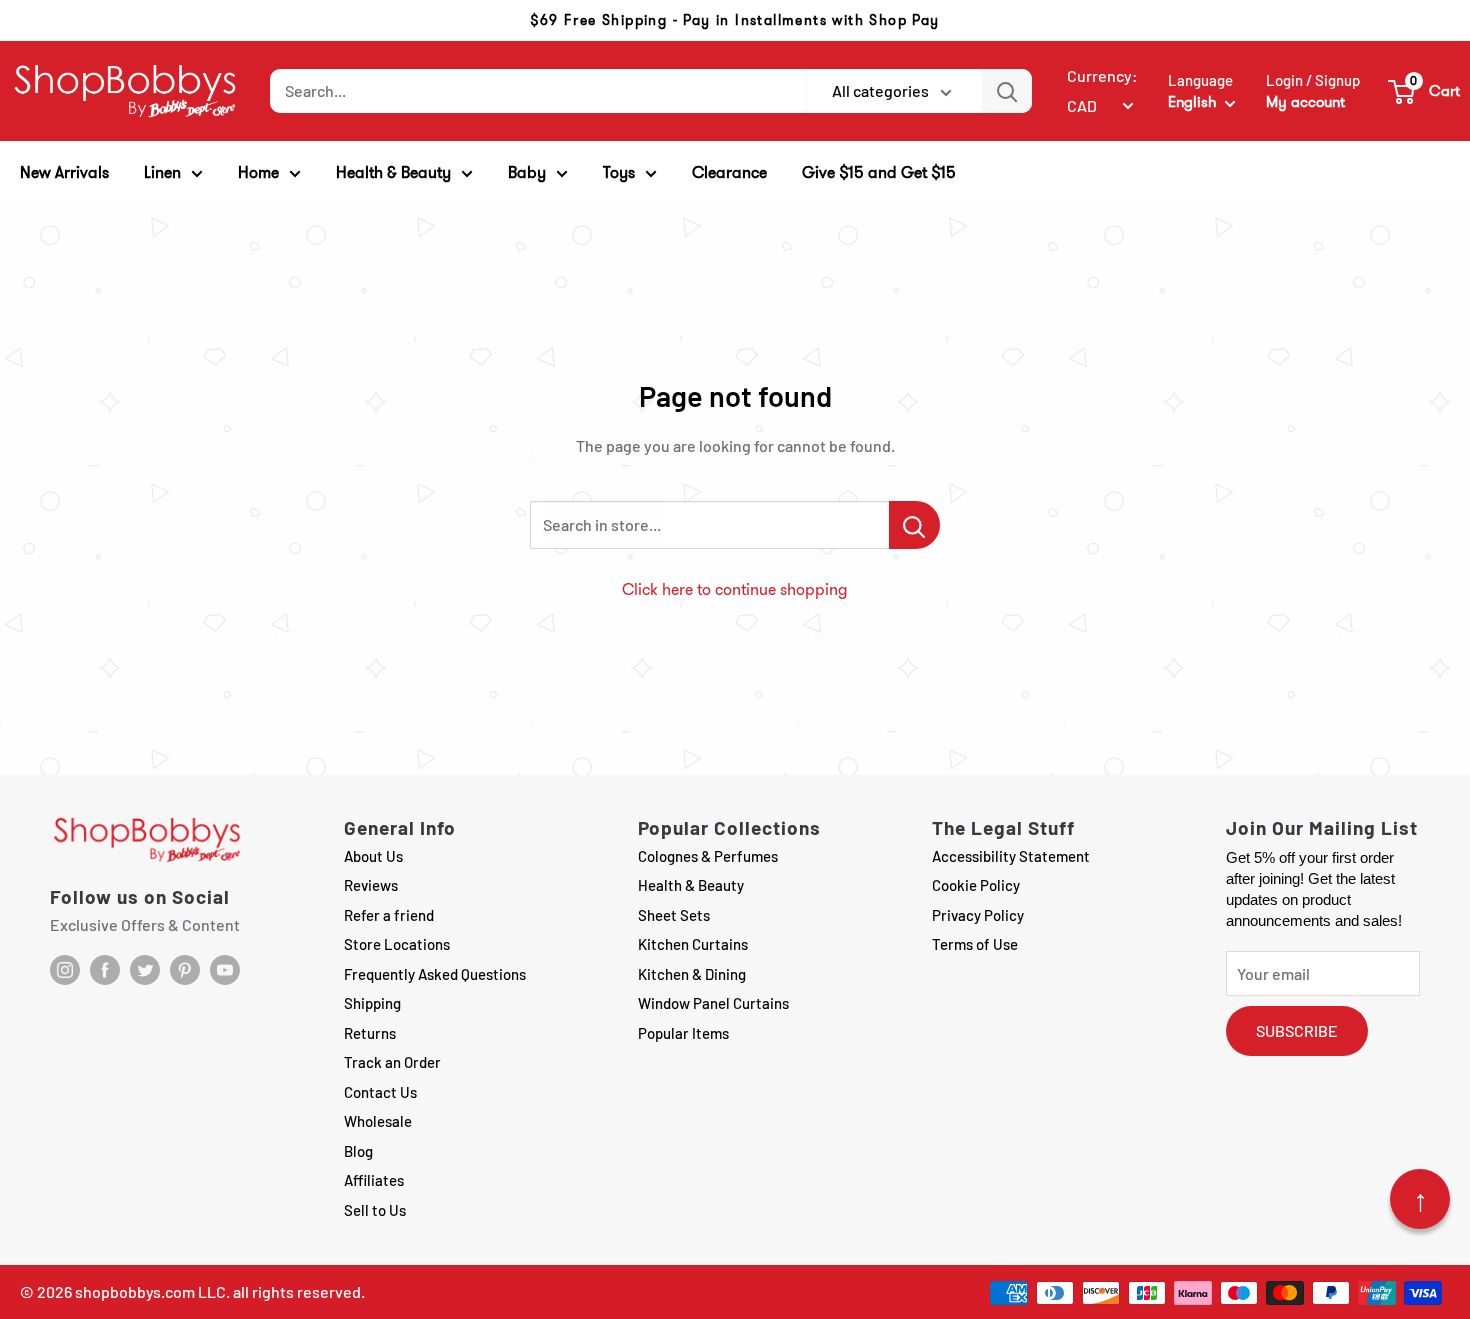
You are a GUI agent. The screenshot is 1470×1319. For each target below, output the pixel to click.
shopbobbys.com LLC (150, 1291)
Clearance (729, 172)
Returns (370, 1033)
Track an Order (392, 1062)
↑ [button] (1420, 1199)
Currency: (1102, 75)
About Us (373, 856)
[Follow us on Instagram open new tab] (65, 970)
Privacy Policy (978, 915)
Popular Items (683, 1033)
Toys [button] (619, 172)
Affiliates (374, 1180)
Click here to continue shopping (735, 589)
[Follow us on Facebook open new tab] (105, 970)
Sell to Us (375, 1210)
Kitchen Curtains (693, 944)
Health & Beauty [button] (393, 172)
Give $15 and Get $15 (879, 172)
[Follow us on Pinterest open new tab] (185, 970)
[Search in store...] (914, 525)
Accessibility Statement (1011, 856)
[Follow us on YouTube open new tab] (225, 970)
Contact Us (380, 1092)
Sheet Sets (674, 915)
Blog (358, 1151)
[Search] (1007, 91)
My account (1305, 102)
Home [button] (258, 172)
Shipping (372, 1003)
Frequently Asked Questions (435, 974)
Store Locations (397, 944)
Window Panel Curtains (713, 1003)
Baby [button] (527, 172)
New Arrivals (64, 172)
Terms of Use (975, 944)
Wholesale (378, 1121)
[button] (1425, 91)
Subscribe (1297, 1030)
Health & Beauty (691, 885)
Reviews (371, 885)
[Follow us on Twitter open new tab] (145, 970)
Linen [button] (162, 172)
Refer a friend (389, 915)
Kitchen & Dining (692, 974)
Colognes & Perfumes (708, 856)
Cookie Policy (976, 885)
